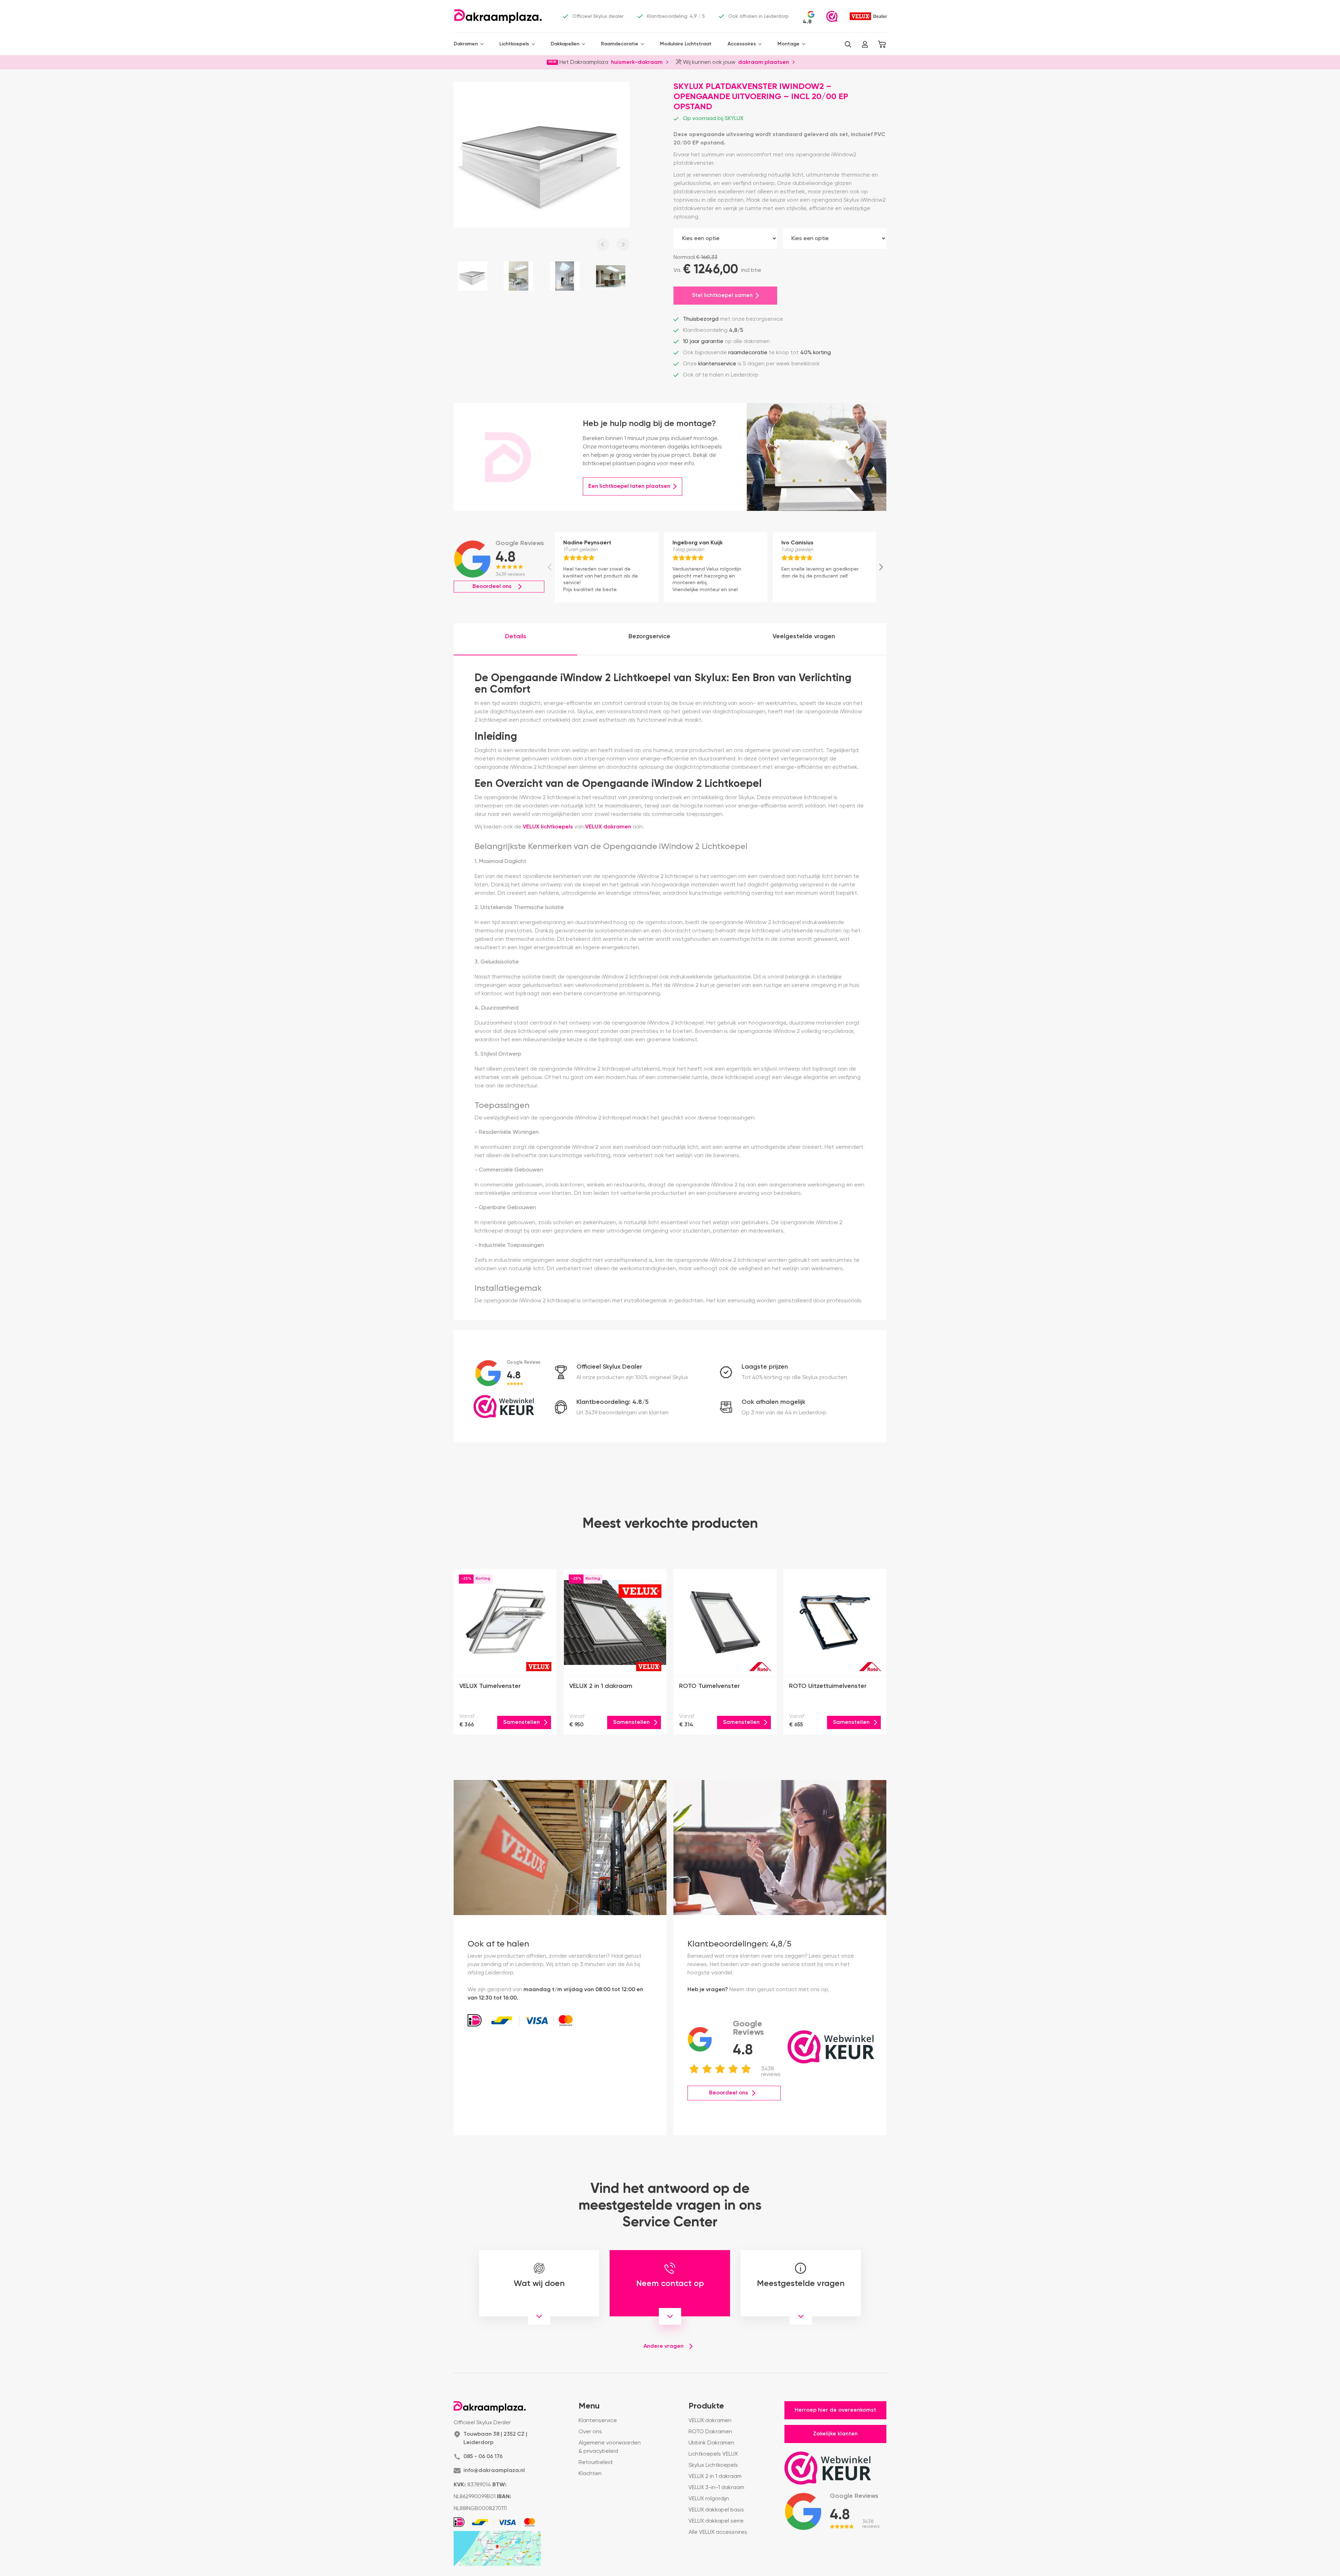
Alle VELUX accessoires (718, 2532)
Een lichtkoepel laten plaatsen (629, 486)
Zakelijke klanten (835, 2434)
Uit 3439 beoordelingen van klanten (623, 1413)
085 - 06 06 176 (483, 2457)
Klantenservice (598, 2421)
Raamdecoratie (620, 44)
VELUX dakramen (608, 827)
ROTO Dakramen (710, 2432)
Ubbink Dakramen (711, 2443)
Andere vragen (664, 2346)
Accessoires (742, 44)
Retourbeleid (595, 2463)
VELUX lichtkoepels (548, 827)
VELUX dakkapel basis (716, 2510)
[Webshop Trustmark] (832, 16)
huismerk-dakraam (637, 62)
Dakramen (466, 44)
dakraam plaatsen (764, 62)
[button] (848, 44)
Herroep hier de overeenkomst (835, 2410)
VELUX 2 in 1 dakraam (715, 2477)
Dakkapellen (565, 44)
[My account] (865, 44)
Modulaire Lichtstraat (686, 44)
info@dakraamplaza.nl (494, 2471)
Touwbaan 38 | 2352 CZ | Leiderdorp (495, 2439)
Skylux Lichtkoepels (713, 2465)
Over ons (590, 2432)
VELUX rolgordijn (709, 2499)
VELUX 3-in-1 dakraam (716, 2488)
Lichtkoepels (514, 44)
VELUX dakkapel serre (716, 2521)
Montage (788, 44)
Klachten (590, 2474)
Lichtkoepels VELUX (713, 2454)
